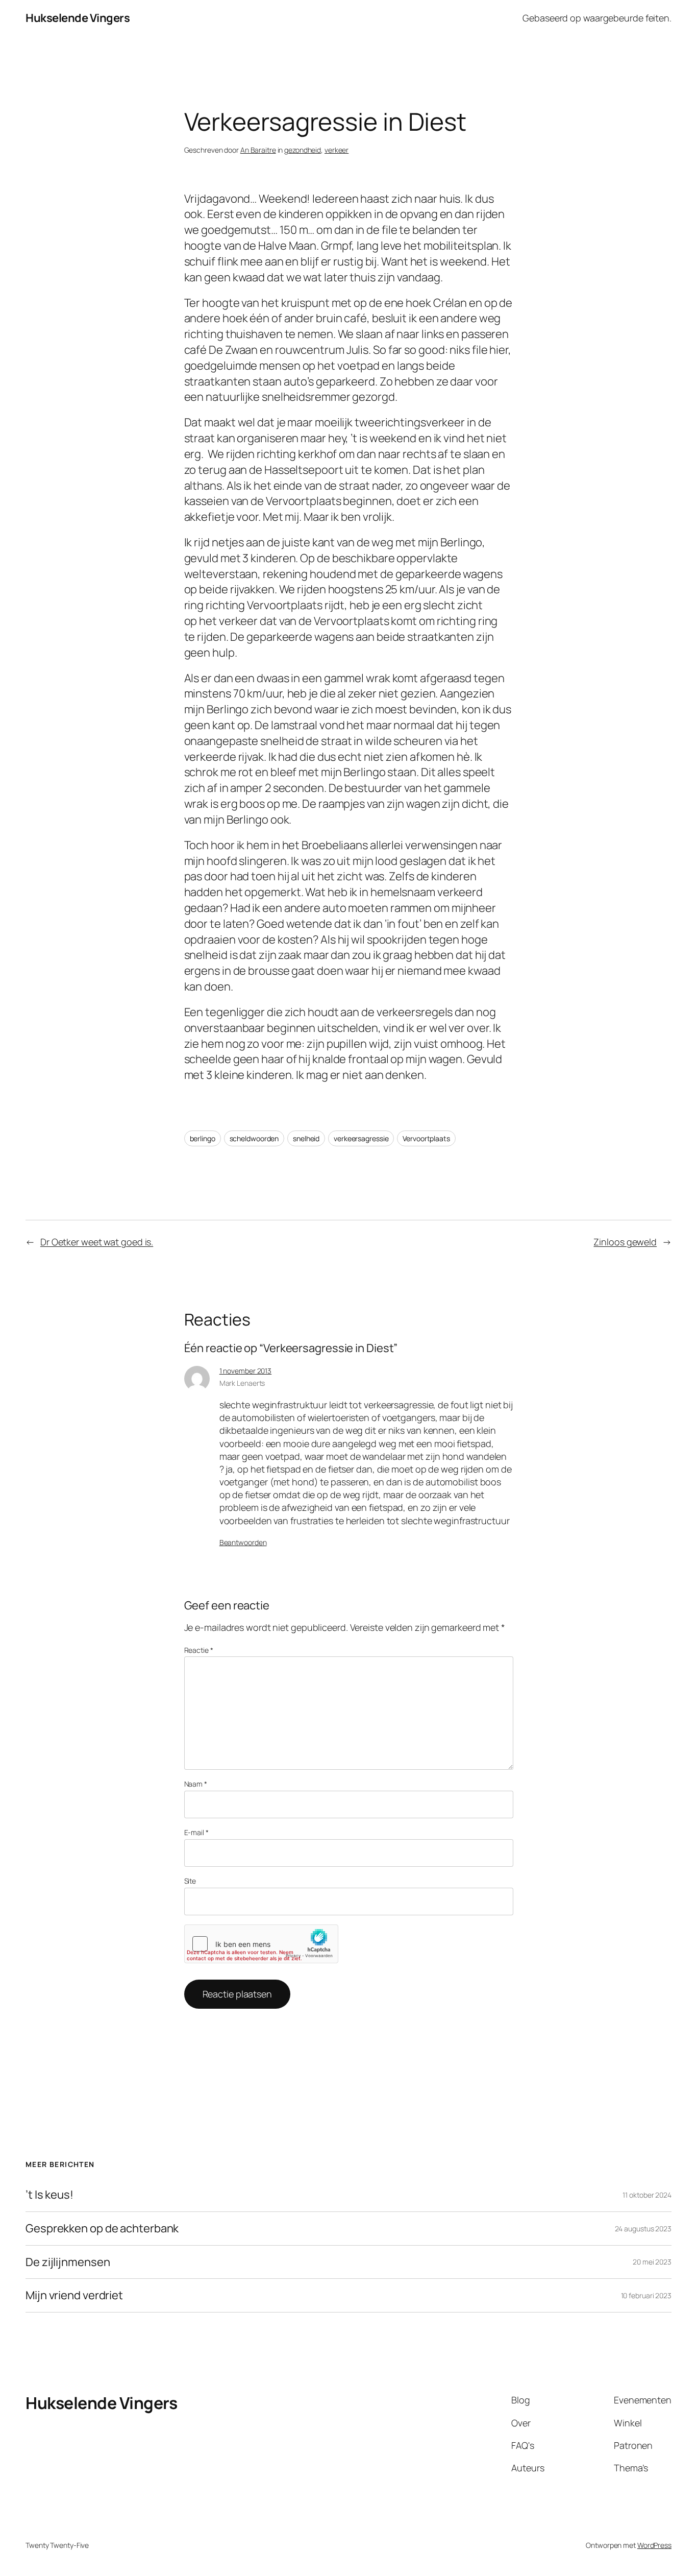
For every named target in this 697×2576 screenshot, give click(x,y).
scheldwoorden (254, 1138)
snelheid (306, 1138)
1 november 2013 (246, 1371)
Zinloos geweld (625, 1242)
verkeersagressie (361, 1138)
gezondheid (303, 150)
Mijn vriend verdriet (74, 2295)
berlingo (203, 1138)
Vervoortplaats (426, 1138)
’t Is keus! (49, 2195)
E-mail (196, 1832)
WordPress (654, 2545)
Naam (196, 1784)
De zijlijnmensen (68, 2262)
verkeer (337, 150)
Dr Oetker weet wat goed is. (97, 1242)
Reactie (199, 1650)
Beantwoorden (243, 1542)
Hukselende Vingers (78, 18)
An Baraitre (258, 150)
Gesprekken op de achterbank (102, 2229)
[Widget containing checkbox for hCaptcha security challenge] (261, 1944)
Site (190, 1881)
